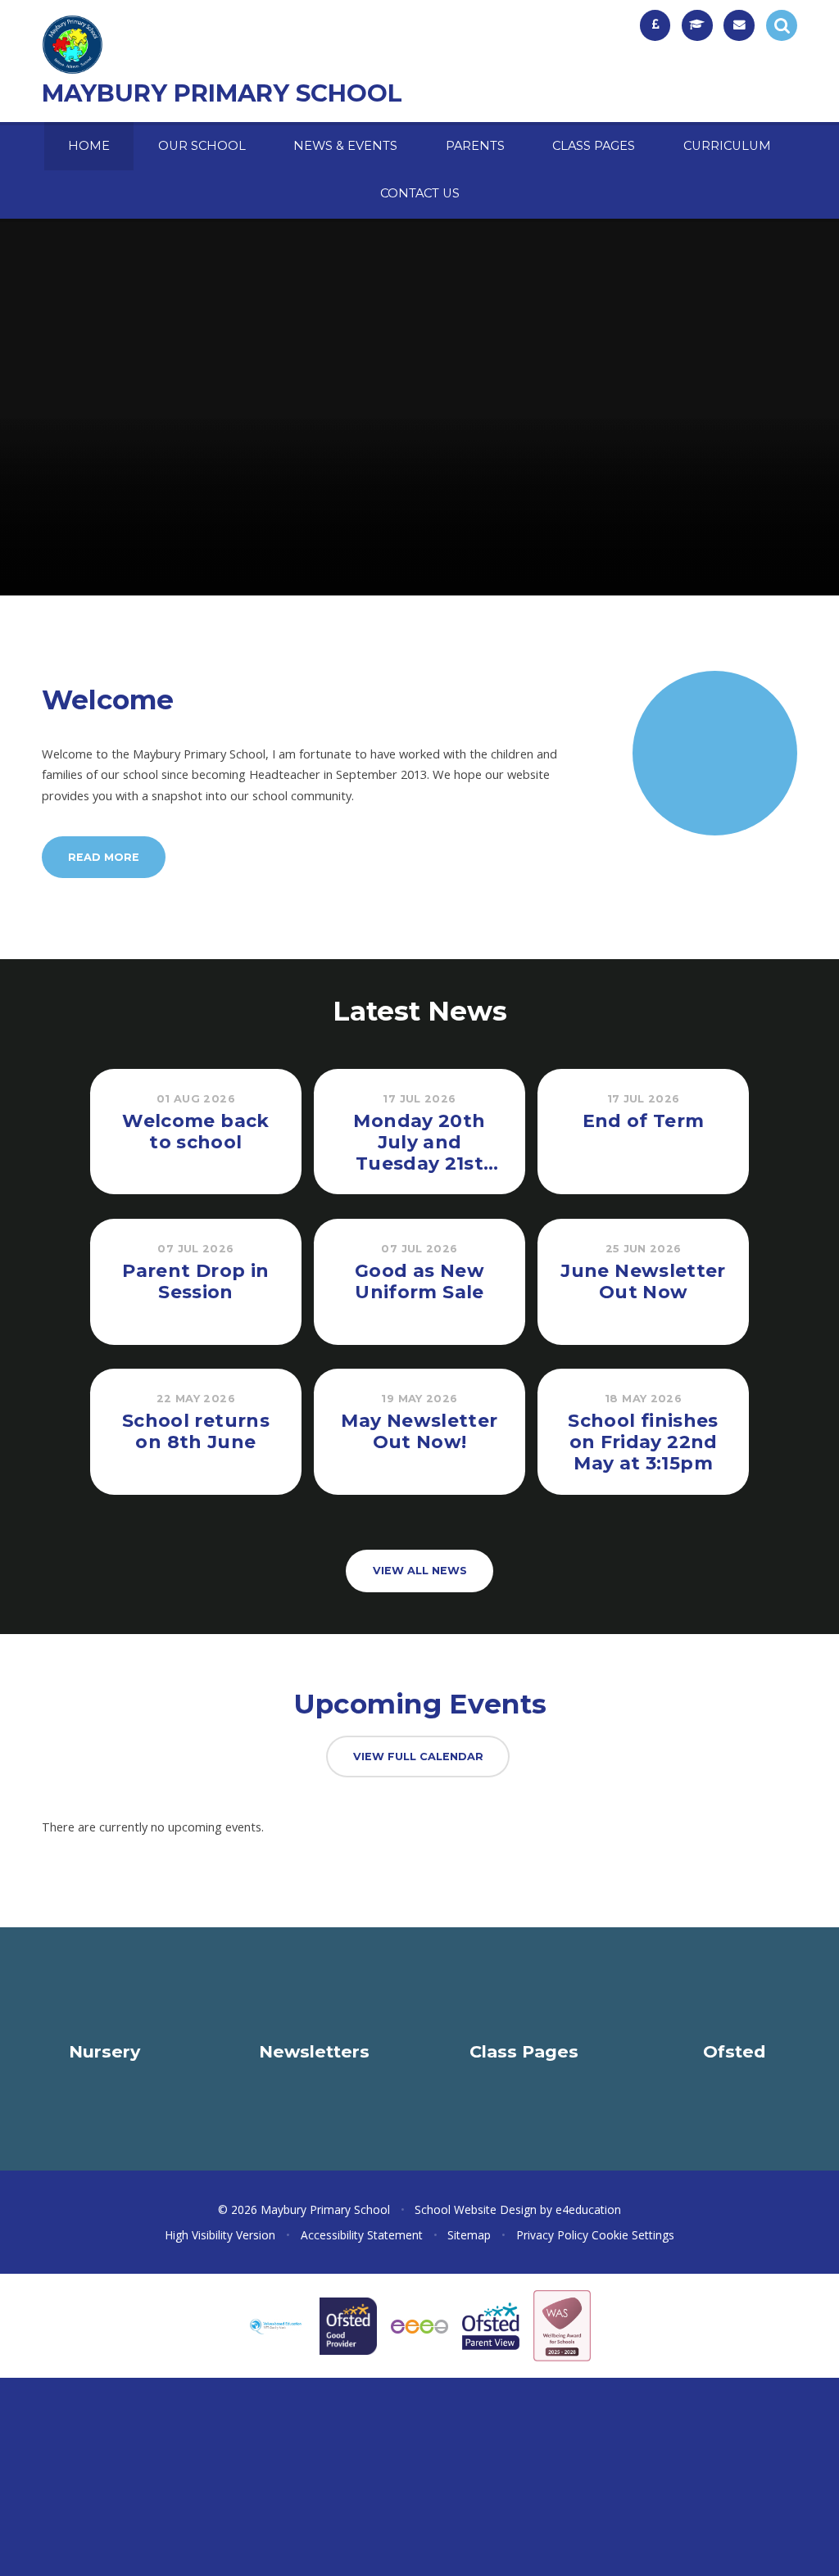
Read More (104, 857)
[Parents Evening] (697, 25)
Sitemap (469, 2235)
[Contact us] (739, 25)
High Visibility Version (220, 2235)
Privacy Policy (552, 2235)
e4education (588, 2209)
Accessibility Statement (362, 2235)
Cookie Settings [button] (633, 2235)
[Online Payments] (655, 25)
